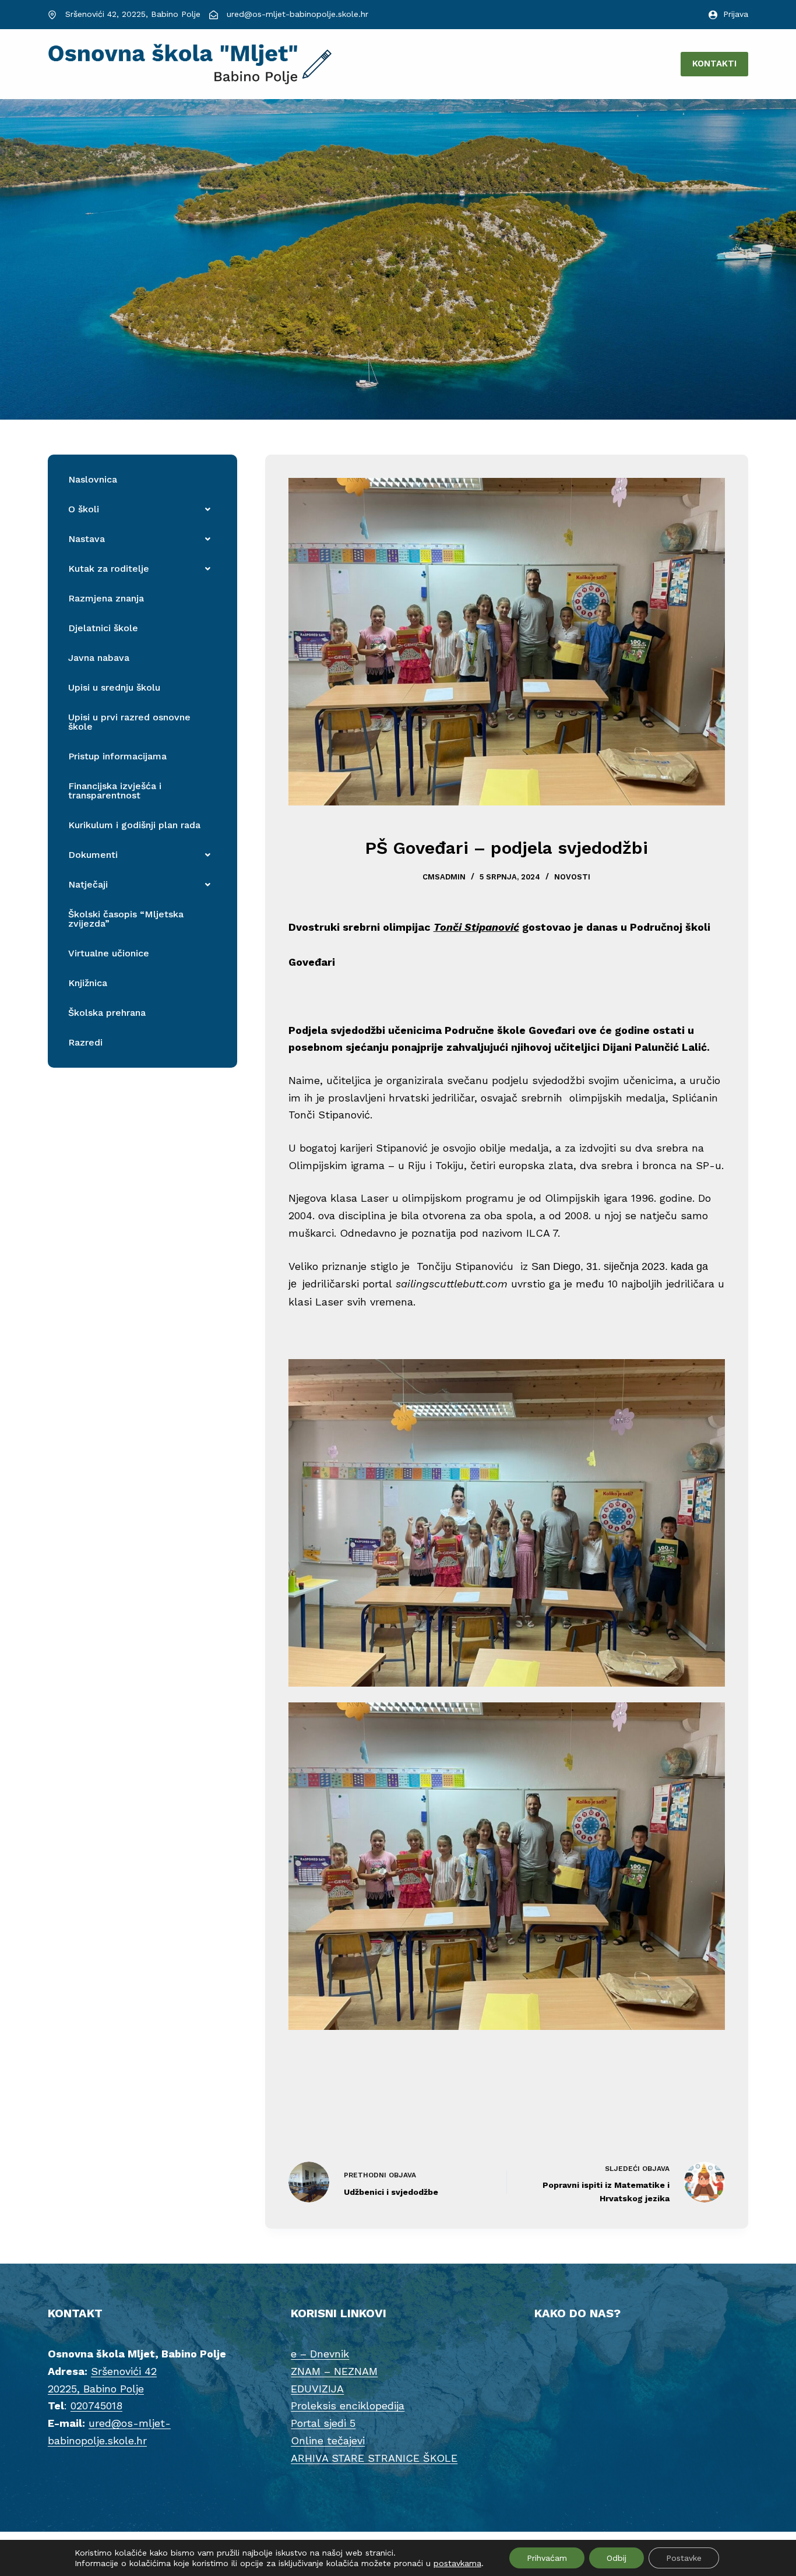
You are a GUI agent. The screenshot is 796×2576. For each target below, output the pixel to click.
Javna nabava (99, 658)
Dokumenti (93, 855)
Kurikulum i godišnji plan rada (134, 825)
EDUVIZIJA (317, 2389)
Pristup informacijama (117, 756)
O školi (84, 509)
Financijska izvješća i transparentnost (115, 791)
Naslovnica (93, 479)
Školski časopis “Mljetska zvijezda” (126, 919)
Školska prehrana (107, 1013)
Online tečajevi (328, 2440)
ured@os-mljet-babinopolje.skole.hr (297, 14)
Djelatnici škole (103, 628)
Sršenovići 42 (124, 2371)
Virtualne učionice (109, 953)
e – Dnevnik (320, 2354)
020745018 (96, 2406)
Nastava (87, 539)
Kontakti (714, 64)
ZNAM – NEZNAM (334, 2371)
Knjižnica (88, 983)
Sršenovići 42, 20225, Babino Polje (133, 14)
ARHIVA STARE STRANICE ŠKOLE (374, 2458)
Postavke (684, 2558)
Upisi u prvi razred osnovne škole (129, 722)
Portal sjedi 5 (323, 2423)
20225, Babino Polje (96, 2389)
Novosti (572, 877)
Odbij (617, 2558)
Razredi (85, 1042)
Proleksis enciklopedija (348, 2406)
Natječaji (88, 884)
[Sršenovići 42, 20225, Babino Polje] (52, 15)
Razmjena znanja (106, 598)
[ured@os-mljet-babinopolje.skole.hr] (214, 15)
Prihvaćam (547, 2558)
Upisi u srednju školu (114, 687)
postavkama (457, 2563)
